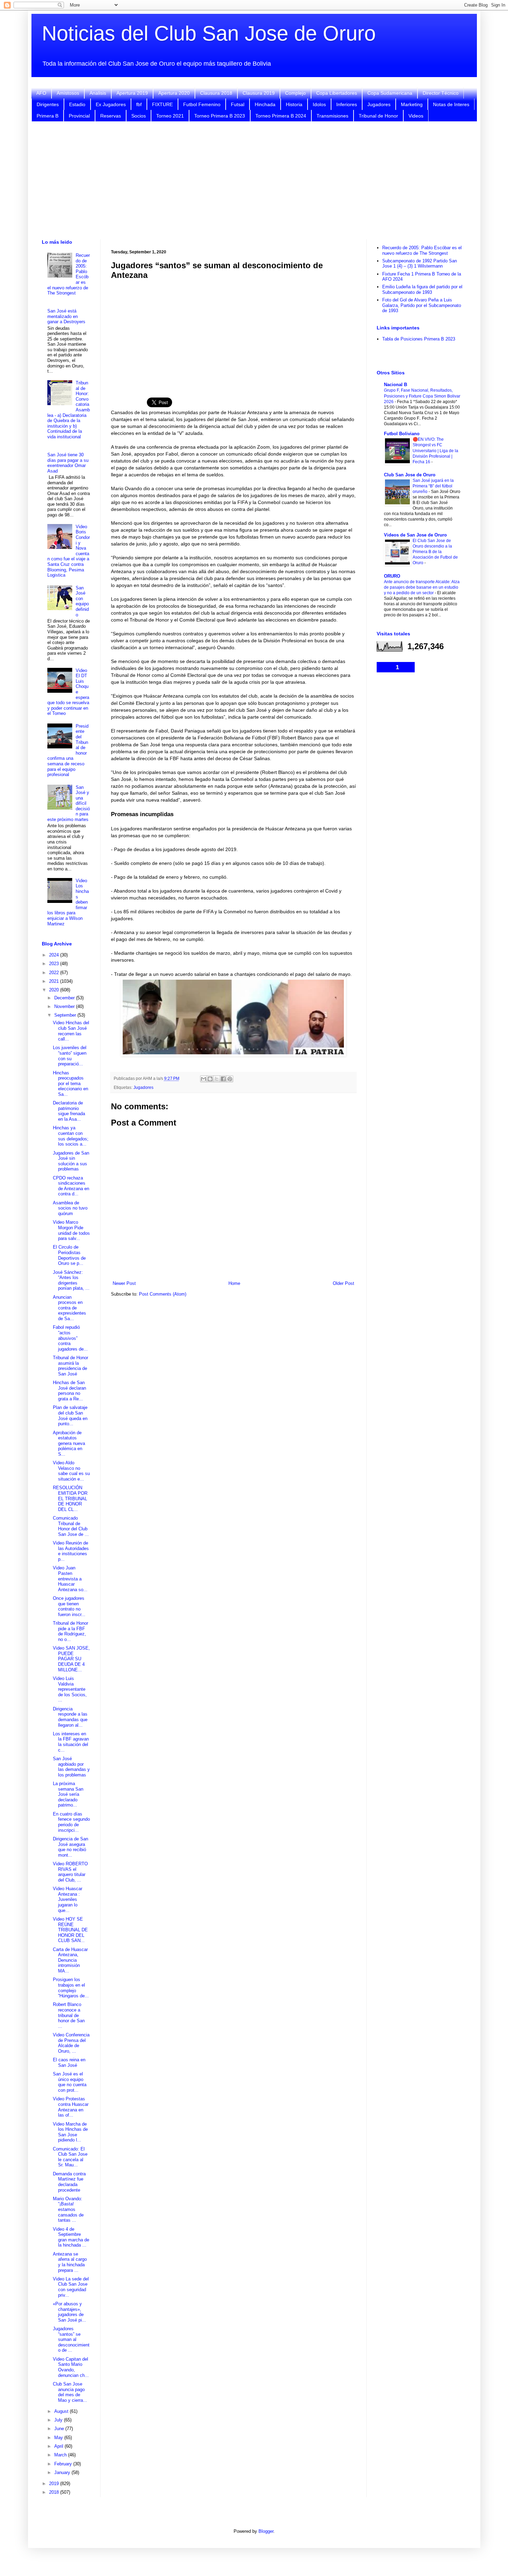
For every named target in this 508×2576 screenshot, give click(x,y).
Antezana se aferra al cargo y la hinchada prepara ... (70, 2262)
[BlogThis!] (210, 1079)
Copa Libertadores (337, 93)
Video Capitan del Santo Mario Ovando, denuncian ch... (71, 2367)
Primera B (48, 116)
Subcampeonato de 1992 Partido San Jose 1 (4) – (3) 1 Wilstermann (420, 264)
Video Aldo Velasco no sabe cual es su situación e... (71, 1471)
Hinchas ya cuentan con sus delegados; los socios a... (71, 1136)
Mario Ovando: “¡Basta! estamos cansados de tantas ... (68, 2209)
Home (234, 1283)
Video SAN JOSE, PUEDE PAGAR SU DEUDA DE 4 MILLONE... (71, 1659)
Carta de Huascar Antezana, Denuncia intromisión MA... (70, 1960)
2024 (55, 955)
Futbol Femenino (202, 104)
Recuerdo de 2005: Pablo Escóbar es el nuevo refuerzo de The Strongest (422, 250)
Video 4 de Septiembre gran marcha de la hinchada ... (71, 2237)
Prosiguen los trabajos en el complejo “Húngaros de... (71, 1988)
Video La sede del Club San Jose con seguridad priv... (71, 2287)
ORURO (392, 576)
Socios (139, 116)
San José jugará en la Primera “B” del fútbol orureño (433, 486)
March (61, 2455)
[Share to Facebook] (223, 1079)
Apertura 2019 (132, 93)
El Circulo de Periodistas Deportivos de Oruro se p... (69, 1255)
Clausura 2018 (216, 93)
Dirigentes (48, 104)
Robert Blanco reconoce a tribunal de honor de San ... (69, 2015)
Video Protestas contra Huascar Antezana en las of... (71, 2107)
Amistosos (68, 93)
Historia (294, 104)
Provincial (79, 116)
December (65, 998)
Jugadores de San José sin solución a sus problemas (71, 1161)
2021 (55, 981)
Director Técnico (441, 93)
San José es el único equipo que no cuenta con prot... (70, 2082)
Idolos (319, 104)
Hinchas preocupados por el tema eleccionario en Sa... (70, 1084)
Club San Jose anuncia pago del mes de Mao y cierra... (70, 2392)
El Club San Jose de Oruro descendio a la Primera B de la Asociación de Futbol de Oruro (435, 552)
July (59, 2420)
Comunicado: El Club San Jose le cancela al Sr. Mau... (70, 2157)
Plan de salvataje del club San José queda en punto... (70, 1416)
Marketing (412, 104)
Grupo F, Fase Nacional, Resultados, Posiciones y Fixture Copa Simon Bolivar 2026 (422, 396)
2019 (55, 2484)
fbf (139, 104)
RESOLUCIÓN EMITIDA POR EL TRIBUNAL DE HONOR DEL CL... (70, 1498)
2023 (55, 964)
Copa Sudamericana (390, 93)
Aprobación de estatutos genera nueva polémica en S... (69, 1443)
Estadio (77, 104)
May (59, 2438)
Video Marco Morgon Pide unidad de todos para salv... (71, 1230)
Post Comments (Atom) (163, 1294)
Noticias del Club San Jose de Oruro (209, 33)
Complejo (295, 93)
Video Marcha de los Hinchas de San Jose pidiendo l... (70, 2132)
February (64, 2464)
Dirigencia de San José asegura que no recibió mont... (70, 1847)
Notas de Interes (451, 104)
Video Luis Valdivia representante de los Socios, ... (70, 1689)
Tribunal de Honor (378, 116)
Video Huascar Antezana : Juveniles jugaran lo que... (68, 1899)
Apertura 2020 (174, 93)
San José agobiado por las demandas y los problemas (71, 1767)
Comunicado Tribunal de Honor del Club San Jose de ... (71, 1526)
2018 (55, 2492)
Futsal (238, 104)
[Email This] (204, 1079)
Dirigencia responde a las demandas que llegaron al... (70, 1717)
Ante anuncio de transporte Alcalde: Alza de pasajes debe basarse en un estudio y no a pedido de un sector (422, 587)
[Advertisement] (254, 180)
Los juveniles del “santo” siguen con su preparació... (70, 1056)
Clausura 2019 (259, 93)
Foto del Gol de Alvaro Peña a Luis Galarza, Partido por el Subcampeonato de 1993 (422, 305)
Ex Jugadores (111, 104)
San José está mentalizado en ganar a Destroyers (66, 316)
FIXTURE (162, 104)
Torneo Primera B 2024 (281, 116)
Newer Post (124, 1283)
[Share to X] (217, 1079)
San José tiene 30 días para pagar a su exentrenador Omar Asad (68, 463)
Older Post (344, 1283)
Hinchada (265, 104)
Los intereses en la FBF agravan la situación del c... (71, 1742)
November (65, 1006)
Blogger (266, 2531)
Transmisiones (332, 116)
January (63, 2472)
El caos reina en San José (69, 2062)
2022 (55, 973)
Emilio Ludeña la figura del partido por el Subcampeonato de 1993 (422, 290)
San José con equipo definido (82, 601)
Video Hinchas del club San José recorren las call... (71, 1031)
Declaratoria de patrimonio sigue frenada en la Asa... (69, 1111)
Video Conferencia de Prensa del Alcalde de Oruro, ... (71, 2043)
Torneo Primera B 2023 (220, 116)
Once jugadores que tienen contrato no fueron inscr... (69, 1606)
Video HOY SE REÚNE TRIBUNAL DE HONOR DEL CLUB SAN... (70, 1930)
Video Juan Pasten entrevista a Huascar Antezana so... (70, 1579)
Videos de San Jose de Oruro (415, 535)
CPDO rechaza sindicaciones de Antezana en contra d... (71, 1186)
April (59, 2446)
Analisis (98, 93)
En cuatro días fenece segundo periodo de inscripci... (71, 1822)
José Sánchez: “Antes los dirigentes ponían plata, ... (71, 1280)
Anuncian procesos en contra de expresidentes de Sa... (69, 1308)
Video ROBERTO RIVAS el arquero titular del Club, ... (70, 1872)
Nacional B (396, 385)
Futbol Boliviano (402, 434)
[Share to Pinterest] (230, 1079)
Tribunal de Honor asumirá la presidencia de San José (70, 1366)
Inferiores (347, 104)
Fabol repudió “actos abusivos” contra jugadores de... (70, 1338)
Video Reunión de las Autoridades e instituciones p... (71, 1551)
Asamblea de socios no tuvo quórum (70, 1208)
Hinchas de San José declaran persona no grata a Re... (69, 1391)
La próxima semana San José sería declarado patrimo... (68, 1794)
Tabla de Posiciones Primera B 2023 (419, 339)
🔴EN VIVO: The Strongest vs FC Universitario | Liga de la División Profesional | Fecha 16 (435, 450)
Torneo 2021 (170, 116)
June (60, 2429)
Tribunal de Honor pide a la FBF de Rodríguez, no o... (70, 1631)
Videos (416, 116)
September (66, 1015)
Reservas (111, 116)
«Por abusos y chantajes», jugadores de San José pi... (69, 2312)
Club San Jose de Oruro (410, 475)
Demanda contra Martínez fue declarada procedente (69, 2182)
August (62, 2411)
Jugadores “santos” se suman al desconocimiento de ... (71, 2339)
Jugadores (379, 104)
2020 (55, 990)
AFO (41, 93)
